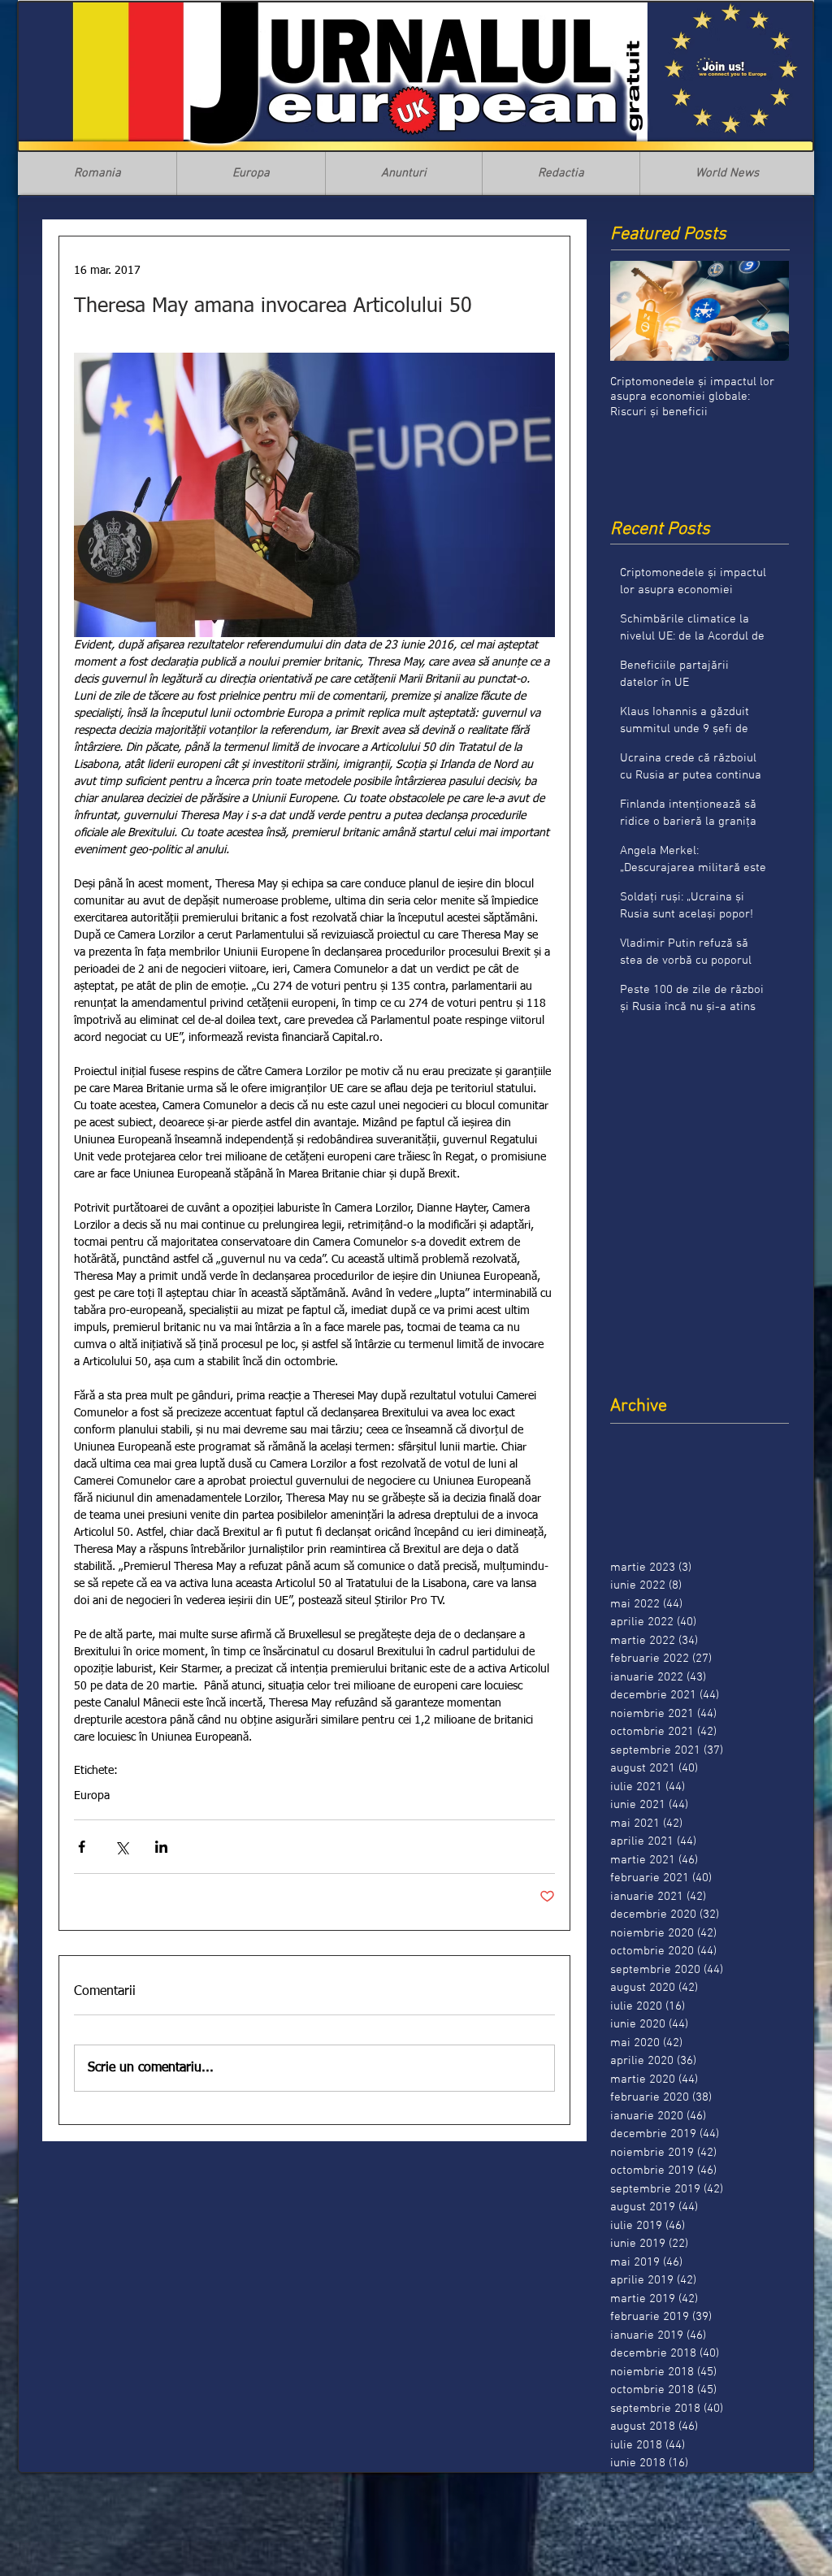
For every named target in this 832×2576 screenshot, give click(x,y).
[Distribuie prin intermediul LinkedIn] (161, 1847)
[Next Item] (763, 311)
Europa (92, 1796)
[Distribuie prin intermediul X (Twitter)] (121, 1847)
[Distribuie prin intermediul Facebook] (82, 1847)
